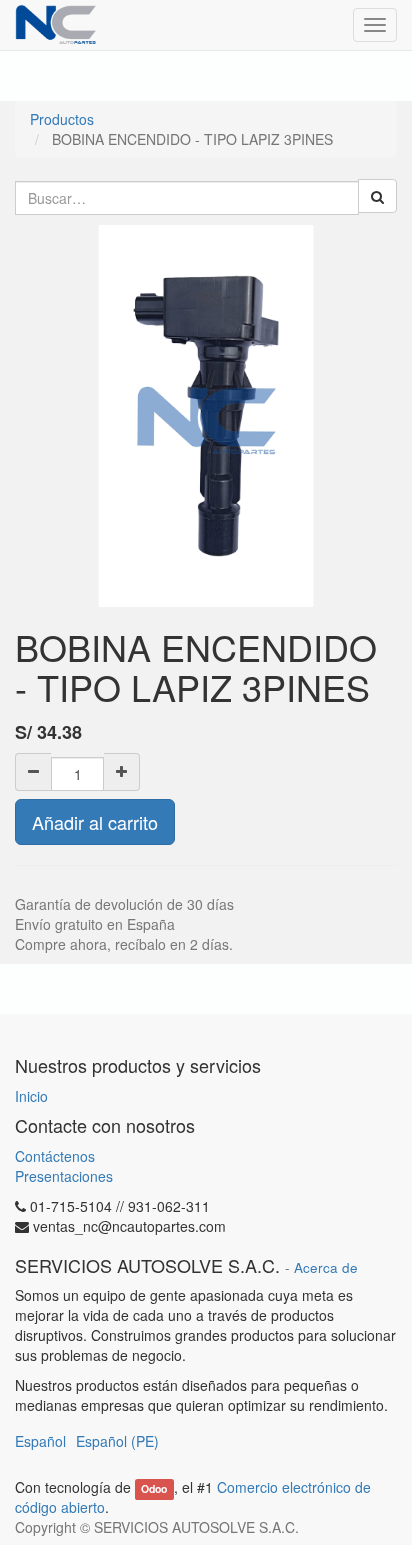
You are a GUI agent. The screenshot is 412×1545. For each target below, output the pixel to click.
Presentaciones (64, 1176)
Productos (62, 119)
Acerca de (326, 1267)
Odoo (154, 1488)
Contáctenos (55, 1156)
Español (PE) (117, 1441)
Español (40, 1441)
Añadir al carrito (95, 822)
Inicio (31, 1096)
